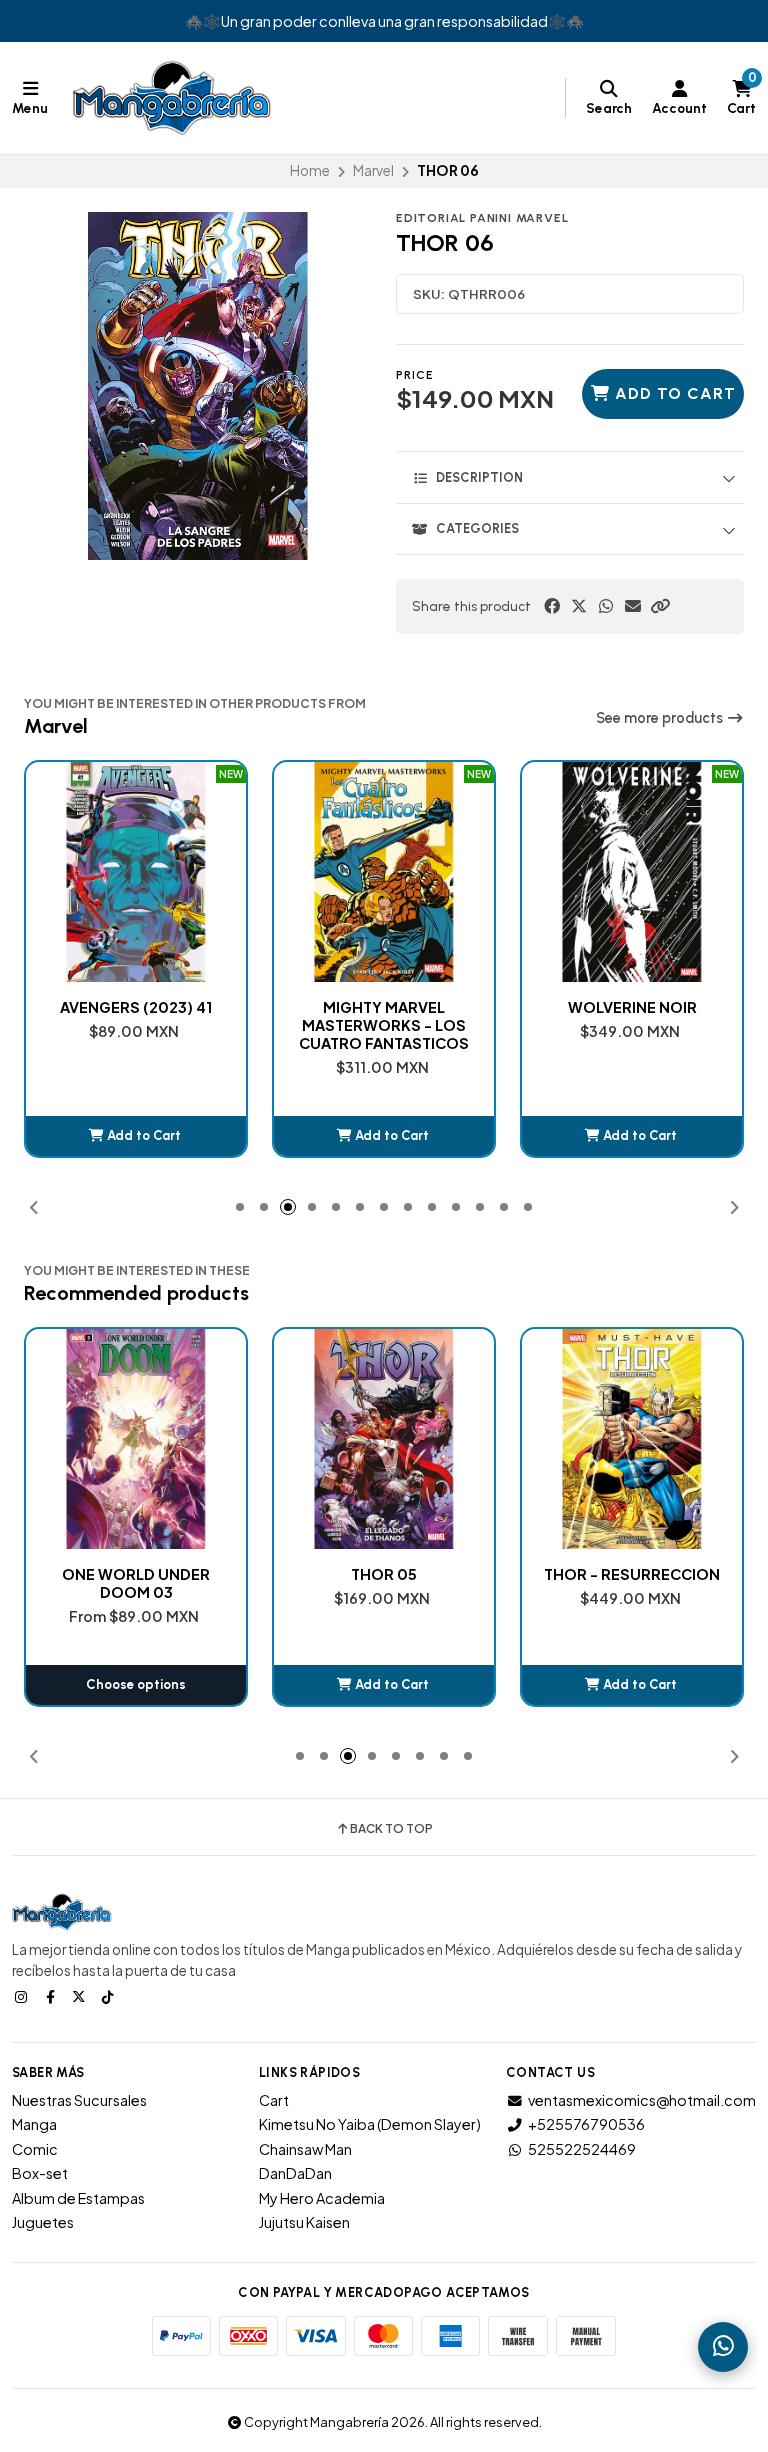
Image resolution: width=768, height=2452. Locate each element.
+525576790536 (586, 2124)
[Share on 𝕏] (579, 606)
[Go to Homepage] (172, 98)
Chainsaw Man (305, 2149)
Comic (35, 2149)
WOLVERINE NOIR (384, 1007)
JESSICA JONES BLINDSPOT (632, 1016)
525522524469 (582, 2149)
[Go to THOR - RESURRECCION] (384, 1439)
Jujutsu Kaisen (304, 2222)
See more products (661, 718)
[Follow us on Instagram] (23, 1996)
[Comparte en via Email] (633, 606)
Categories (477, 528)
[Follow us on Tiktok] (110, 1996)
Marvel (373, 170)
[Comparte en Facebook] (552, 606)
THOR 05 (136, 1574)
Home (310, 170)
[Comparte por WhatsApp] (606, 606)
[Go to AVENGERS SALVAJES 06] (632, 1439)
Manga (34, 2124)
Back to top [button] (391, 1829)
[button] (660, 606)
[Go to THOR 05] (136, 1439)
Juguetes (43, 2222)
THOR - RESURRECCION (384, 1574)
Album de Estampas (78, 2198)
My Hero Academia (322, 2198)
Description (479, 477)
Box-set (40, 2173)
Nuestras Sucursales (79, 2100)
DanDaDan (295, 2173)
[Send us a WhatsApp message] (723, 2347)
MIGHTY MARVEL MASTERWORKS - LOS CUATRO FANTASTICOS (136, 1025)
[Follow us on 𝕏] (81, 1996)
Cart (274, 2100)
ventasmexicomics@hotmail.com (642, 2100)
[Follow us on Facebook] (52, 1996)
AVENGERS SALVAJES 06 (632, 1574)
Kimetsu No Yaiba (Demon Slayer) (370, 2124)
